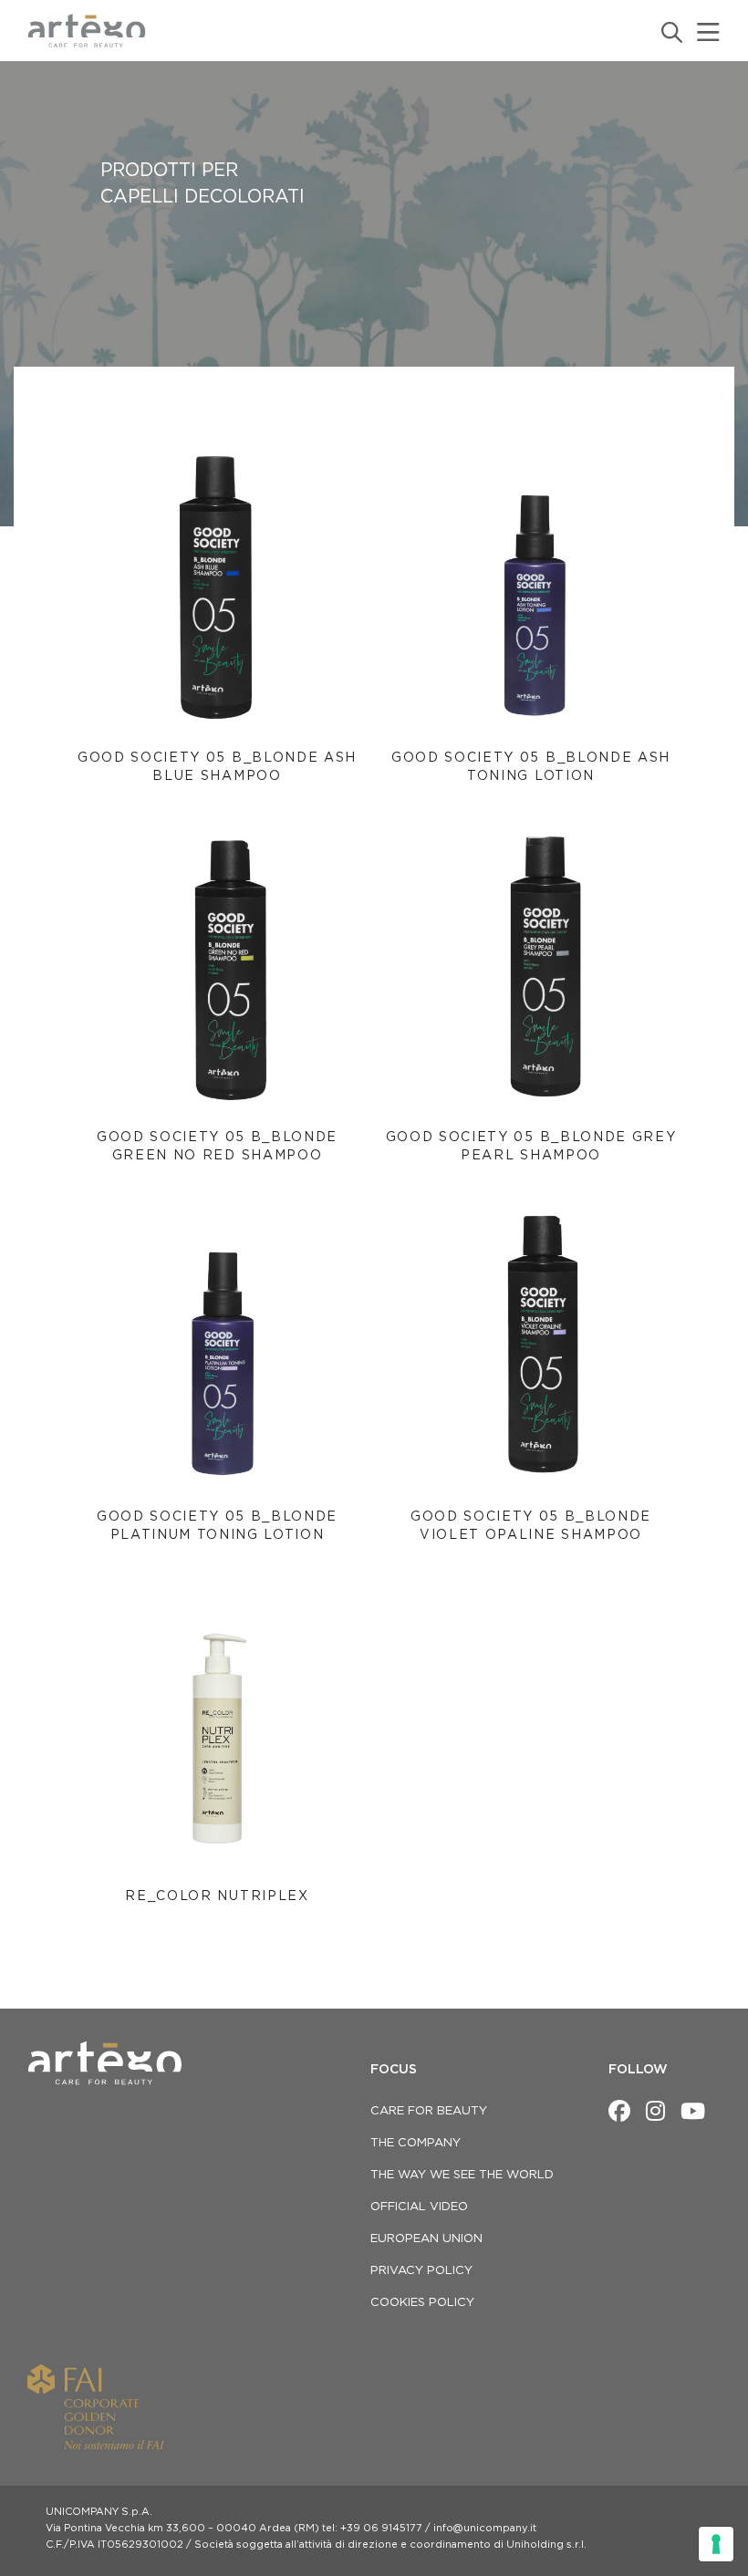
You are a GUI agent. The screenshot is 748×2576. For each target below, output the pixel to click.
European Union (426, 2239)
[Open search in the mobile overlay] (670, 32)
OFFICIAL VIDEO (419, 2207)
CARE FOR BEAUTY (429, 2111)
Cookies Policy (422, 2303)
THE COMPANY (416, 2143)
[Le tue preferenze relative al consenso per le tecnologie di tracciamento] (716, 2544)
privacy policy (421, 2271)
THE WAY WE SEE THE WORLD (462, 2175)
